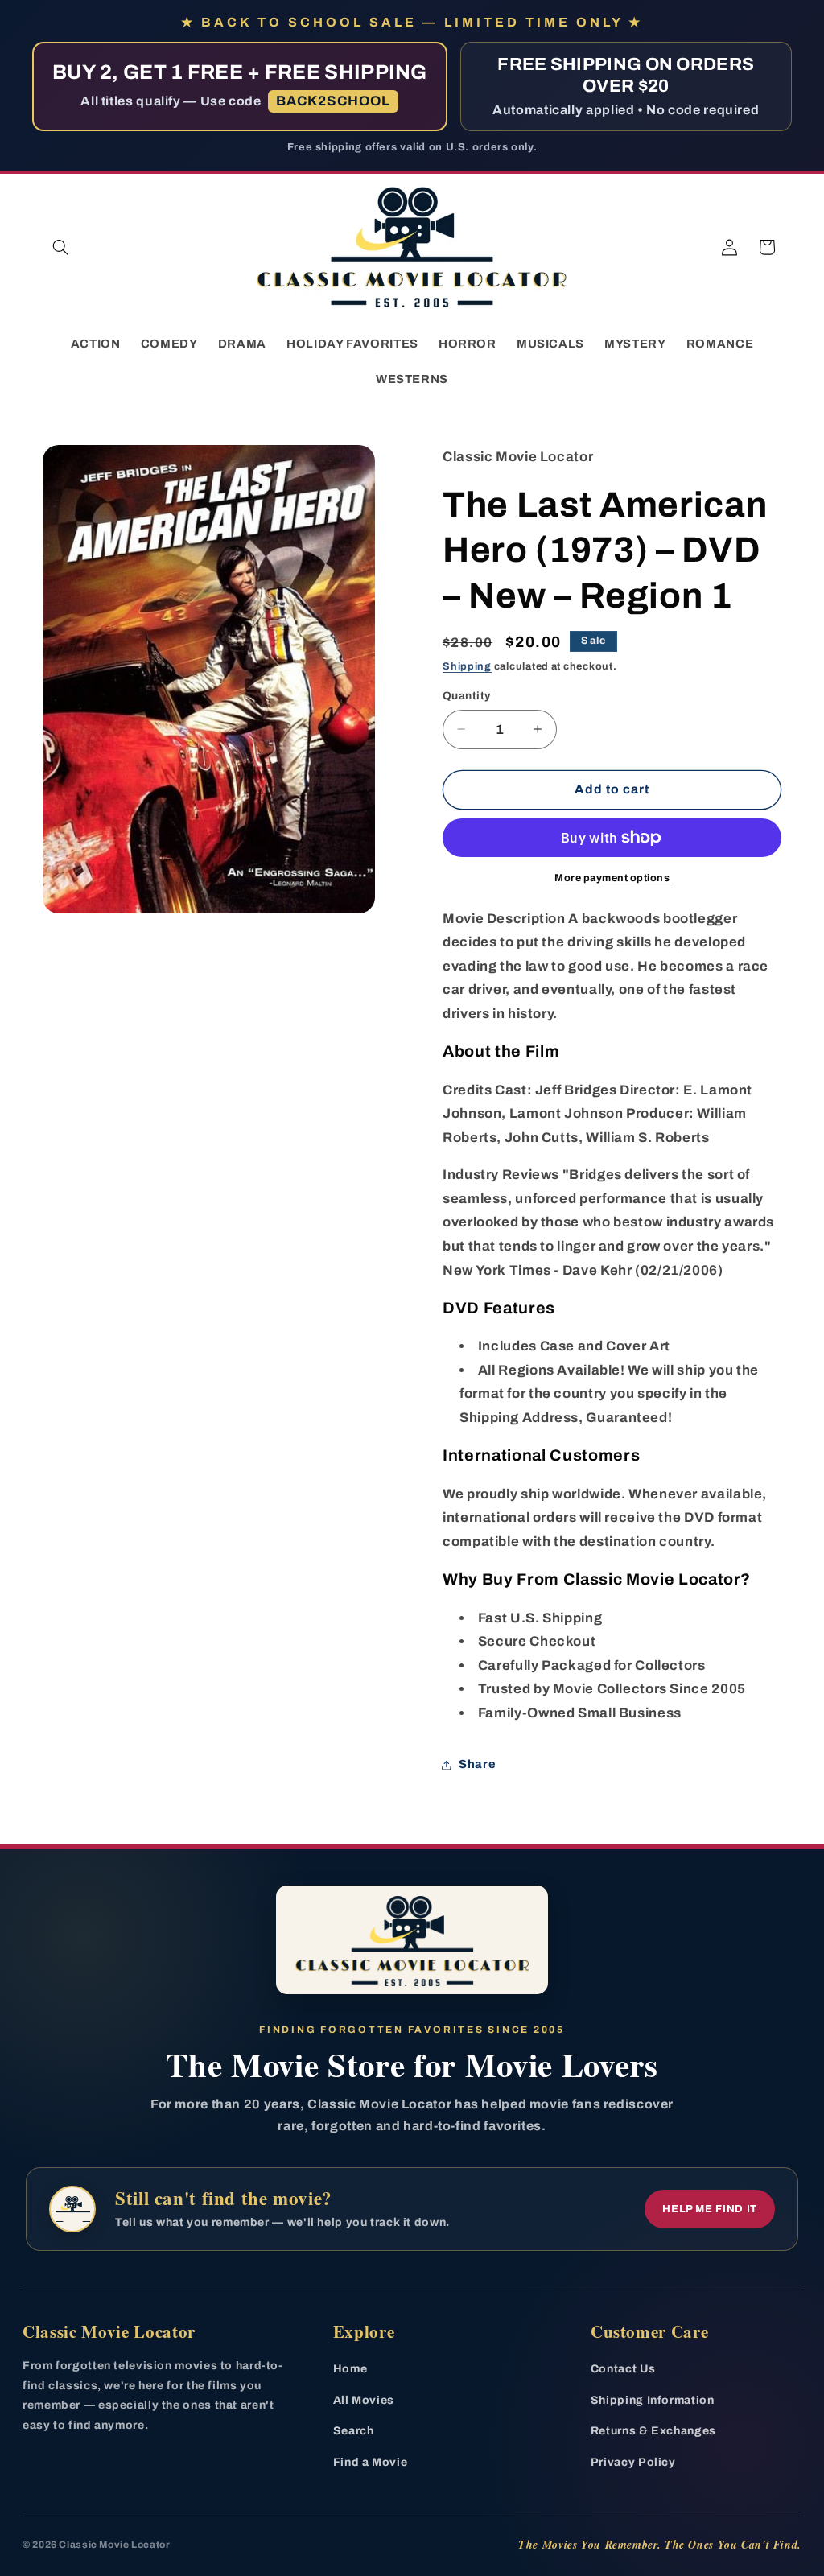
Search (354, 2431)
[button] (61, 247)
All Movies (364, 2400)
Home (350, 2369)
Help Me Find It (710, 2209)
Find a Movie (371, 2462)
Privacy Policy (633, 2462)
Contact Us (623, 2369)
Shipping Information (653, 2400)
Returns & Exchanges (653, 2431)
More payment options (612, 878)
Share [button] (477, 1764)
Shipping (467, 666)
